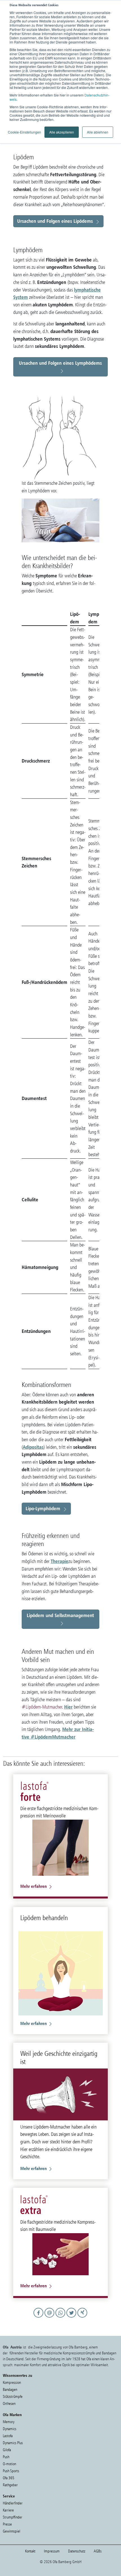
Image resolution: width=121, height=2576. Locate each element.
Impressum (52, 2551)
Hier (68, 1707)
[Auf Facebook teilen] (39, 2318)
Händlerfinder (13, 2503)
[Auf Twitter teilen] (72, 2318)
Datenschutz (77, 2551)
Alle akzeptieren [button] (62, 132)
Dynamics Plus (13, 2443)
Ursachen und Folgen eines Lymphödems (60, 363)
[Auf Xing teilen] (83, 2318)
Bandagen (10, 2390)
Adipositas (33, 1447)
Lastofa (8, 2436)
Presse (7, 2524)
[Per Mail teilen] (50, 2318)
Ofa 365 (9, 2478)
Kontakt (30, 2551)
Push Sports (11, 2471)
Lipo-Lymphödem (43, 1508)
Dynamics (10, 2429)
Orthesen (9, 2404)
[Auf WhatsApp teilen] (61, 2318)
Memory (9, 2422)
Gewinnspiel (12, 2531)
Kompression (12, 2383)
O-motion (9, 2464)
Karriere (8, 2510)
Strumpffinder (13, 2517)
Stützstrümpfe (13, 2397)
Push (6, 2457)
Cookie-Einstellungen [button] (24, 132)
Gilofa (7, 2450)
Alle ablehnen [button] (98, 132)
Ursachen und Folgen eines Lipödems (55, 221)
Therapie (60, 1561)
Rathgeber (10, 2485)
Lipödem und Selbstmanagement (60, 1615)
